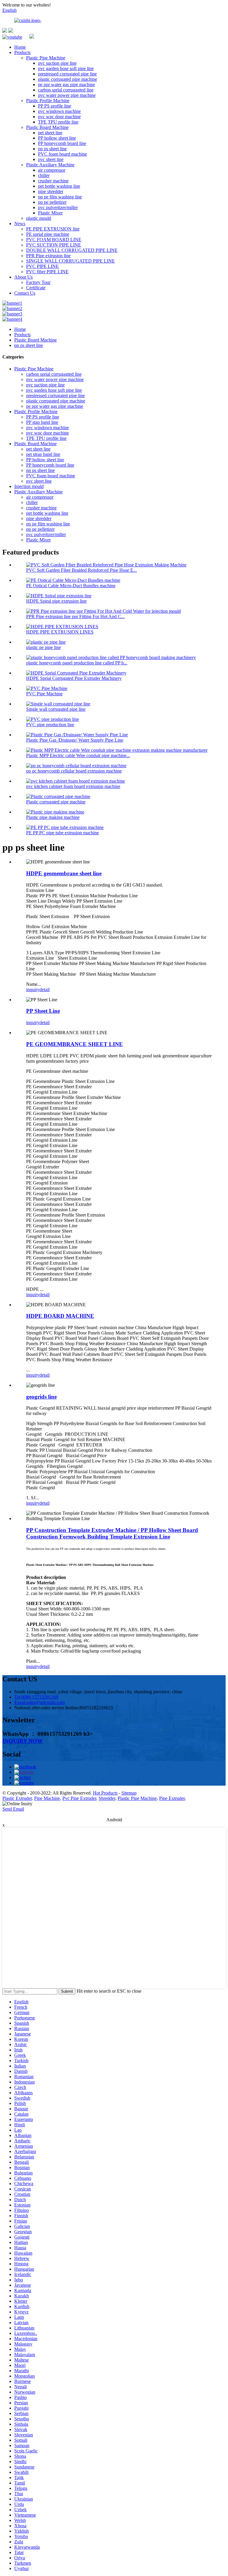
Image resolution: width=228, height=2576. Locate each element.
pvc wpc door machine (59, 117)
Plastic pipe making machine (53, 817)
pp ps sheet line (52, 149)
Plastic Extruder (17, 1798)
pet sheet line (50, 133)
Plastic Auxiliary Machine (50, 165)
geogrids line (41, 1397)
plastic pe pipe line (43, 647)
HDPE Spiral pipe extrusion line (56, 601)
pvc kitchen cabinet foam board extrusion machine (73, 786)
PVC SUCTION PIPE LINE (54, 245)
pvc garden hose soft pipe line (66, 68)
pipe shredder (51, 191)
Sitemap (129, 1793)
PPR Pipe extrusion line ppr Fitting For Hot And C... (75, 616)
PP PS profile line (54, 106)
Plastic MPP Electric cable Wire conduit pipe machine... (78, 755)
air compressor (52, 170)
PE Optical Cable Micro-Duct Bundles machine (71, 586)
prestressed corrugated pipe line (67, 74)
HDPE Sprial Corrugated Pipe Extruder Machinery (74, 678)
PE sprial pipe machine (48, 234)
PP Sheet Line (43, 1011)
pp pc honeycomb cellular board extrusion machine (74, 771)
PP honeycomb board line (62, 143)
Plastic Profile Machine (48, 101)
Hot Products (105, 1793)
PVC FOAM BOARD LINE (54, 240)
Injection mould (29, 486)
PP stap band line (42, 422)
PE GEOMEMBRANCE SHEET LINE (75, 1044)
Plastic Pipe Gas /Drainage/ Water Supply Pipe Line (75, 740)
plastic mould (39, 218)
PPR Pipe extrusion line (48, 256)
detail (45, 990)
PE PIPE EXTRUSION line (53, 229)
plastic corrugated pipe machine (68, 79)
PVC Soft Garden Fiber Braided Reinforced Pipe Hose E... (81, 570)
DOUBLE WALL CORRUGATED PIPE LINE (72, 250)
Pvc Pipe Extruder (79, 1798)
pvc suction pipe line (57, 63)
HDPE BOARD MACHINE (60, 1316)
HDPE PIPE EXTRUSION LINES (60, 632)
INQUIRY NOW (23, 1741)
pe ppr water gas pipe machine (66, 85)
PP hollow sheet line (57, 138)
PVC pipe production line (50, 725)
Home (20, 47)
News (20, 224)
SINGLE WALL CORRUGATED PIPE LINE (71, 261)
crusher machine (53, 181)
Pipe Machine (47, 1798)
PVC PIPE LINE (42, 266)
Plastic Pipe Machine (46, 58)
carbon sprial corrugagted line (66, 90)
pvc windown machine (59, 111)
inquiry (33, 990)
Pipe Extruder (172, 1798)
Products (22, 52)
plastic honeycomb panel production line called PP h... (77, 663)
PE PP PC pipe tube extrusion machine (62, 833)
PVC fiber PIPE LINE (47, 272)
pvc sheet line (51, 159)
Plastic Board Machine (47, 127)
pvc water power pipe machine (67, 95)
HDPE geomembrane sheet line (64, 873)
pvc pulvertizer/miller (58, 207)
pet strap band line (43, 454)
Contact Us (25, 293)
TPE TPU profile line (58, 122)
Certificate (36, 288)
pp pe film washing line (60, 197)
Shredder (107, 1798)
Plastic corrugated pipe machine (56, 802)
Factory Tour (38, 282)
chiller (44, 175)
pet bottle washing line (59, 186)
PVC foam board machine (62, 154)
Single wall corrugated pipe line (56, 709)
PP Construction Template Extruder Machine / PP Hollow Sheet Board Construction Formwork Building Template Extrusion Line (112, 1533)
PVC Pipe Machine (44, 694)
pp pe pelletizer (52, 202)
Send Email (13, 1809)
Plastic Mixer (50, 213)
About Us (23, 277)
